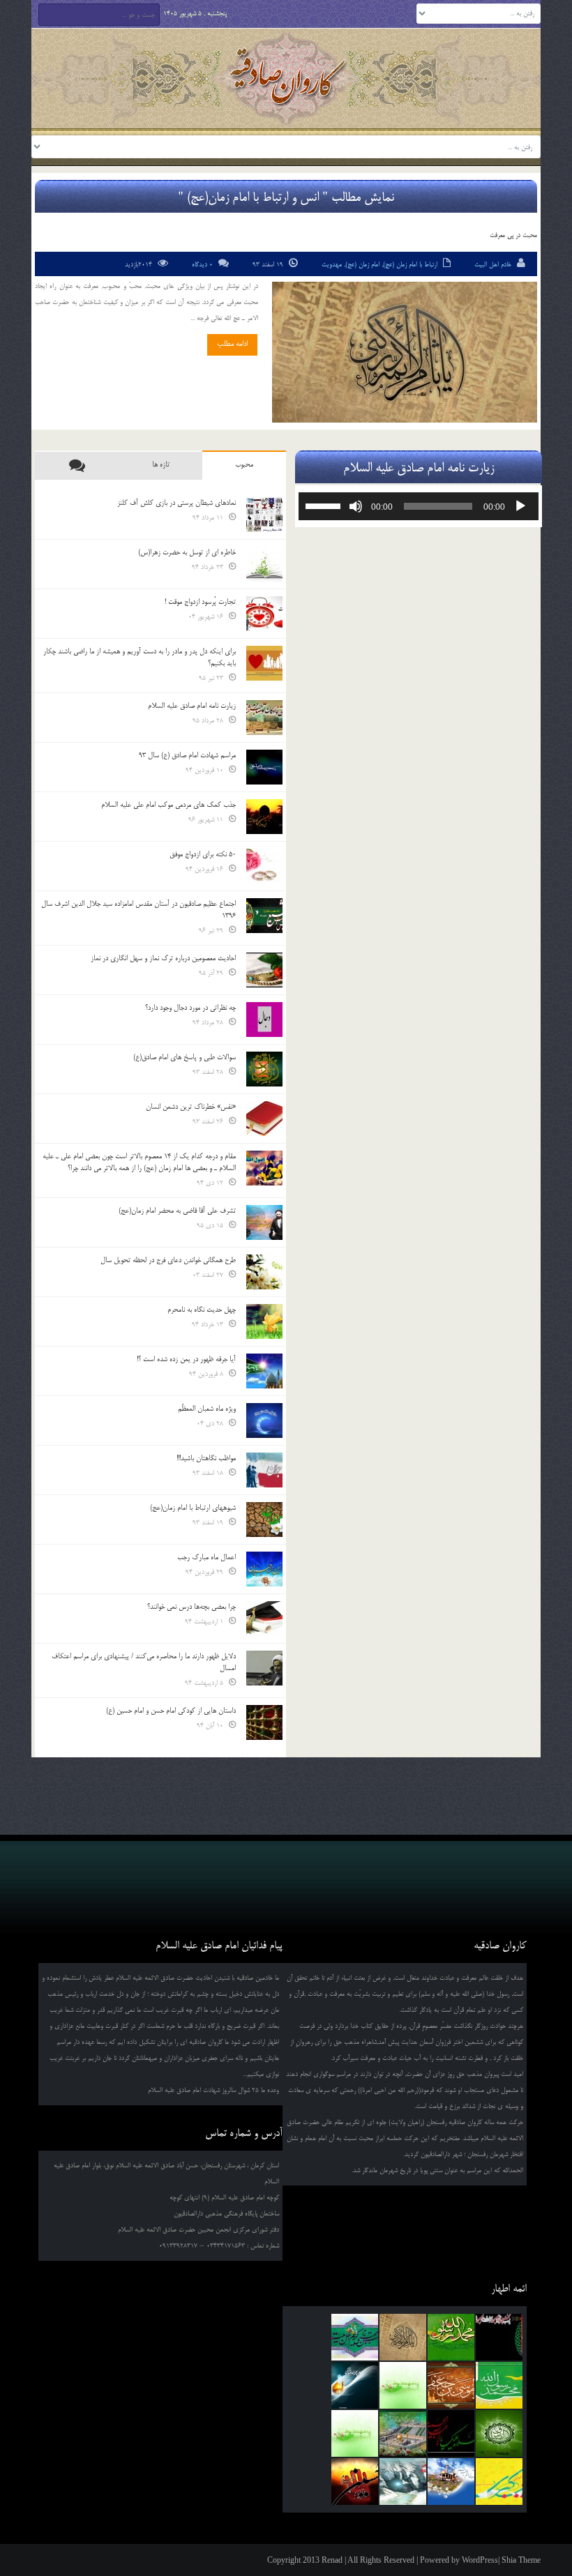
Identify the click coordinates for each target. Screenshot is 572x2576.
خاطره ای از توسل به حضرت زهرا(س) (187, 552)
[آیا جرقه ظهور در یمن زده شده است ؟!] (264, 1371)
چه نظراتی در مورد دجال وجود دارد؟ (190, 1008)
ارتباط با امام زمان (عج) (410, 265)
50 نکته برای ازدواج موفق (203, 854)
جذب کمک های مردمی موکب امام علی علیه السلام (168, 805)
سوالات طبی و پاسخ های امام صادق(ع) (185, 1057)
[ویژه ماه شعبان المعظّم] (264, 1420)
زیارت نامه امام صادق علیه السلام (192, 706)
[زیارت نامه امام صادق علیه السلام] (264, 718)
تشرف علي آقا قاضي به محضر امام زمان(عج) (177, 1211)
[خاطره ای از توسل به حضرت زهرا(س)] (264, 564)
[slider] (325, 505)
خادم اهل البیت (493, 265)
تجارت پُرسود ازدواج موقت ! (200, 602)
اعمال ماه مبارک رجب (206, 1557)
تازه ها (161, 464)
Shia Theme (521, 2560)
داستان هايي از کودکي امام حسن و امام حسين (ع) (171, 1711)
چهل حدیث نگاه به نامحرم (202, 1310)
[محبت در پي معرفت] (405, 352)
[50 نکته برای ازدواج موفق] (264, 866)
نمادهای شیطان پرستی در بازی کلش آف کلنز (176, 503)
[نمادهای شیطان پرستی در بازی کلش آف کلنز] (264, 515)
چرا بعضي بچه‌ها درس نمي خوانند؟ (191, 1607)
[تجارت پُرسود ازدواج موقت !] (264, 614)
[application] (419, 506)
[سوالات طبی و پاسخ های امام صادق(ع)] (264, 1069)
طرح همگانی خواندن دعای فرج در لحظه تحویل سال (168, 1260)
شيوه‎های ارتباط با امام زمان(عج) (193, 1508)
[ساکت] (356, 506)
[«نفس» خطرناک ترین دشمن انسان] (264, 1119)
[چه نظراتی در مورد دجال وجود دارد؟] (264, 1020)
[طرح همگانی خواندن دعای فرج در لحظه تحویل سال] (264, 1272)
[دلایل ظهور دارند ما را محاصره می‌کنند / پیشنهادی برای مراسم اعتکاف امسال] (264, 1668)
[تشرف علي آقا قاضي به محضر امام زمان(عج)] (264, 1222)
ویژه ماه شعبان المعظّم (207, 1409)
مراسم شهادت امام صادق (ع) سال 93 (187, 755)
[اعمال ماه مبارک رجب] (264, 1569)
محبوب (244, 464)
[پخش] (520, 506)
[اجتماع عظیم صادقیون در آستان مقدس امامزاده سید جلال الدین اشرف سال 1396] (264, 916)
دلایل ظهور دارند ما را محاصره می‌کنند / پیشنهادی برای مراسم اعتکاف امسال (144, 1662)
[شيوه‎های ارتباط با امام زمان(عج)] (264, 1520)
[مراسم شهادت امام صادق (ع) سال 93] (264, 767)
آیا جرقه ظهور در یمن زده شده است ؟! (186, 1359)
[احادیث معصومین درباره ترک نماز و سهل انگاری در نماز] (264, 970)
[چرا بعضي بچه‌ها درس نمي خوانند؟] (264, 1619)
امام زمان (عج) (362, 265)
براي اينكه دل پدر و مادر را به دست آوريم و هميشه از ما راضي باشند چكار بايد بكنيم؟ (140, 657)
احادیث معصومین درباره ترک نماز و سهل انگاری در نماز (163, 958)
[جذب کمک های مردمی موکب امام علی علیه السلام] (264, 817)
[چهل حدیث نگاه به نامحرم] (264, 1321)
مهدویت (332, 265)
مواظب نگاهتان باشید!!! (206, 1458)
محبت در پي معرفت (513, 235)
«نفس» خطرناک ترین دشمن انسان (191, 1107)
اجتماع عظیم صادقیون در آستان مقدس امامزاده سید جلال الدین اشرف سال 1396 (138, 910)
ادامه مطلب (232, 344)
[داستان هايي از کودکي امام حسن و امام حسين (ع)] (264, 1722)
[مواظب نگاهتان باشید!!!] (264, 1470)
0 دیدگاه (202, 265)
